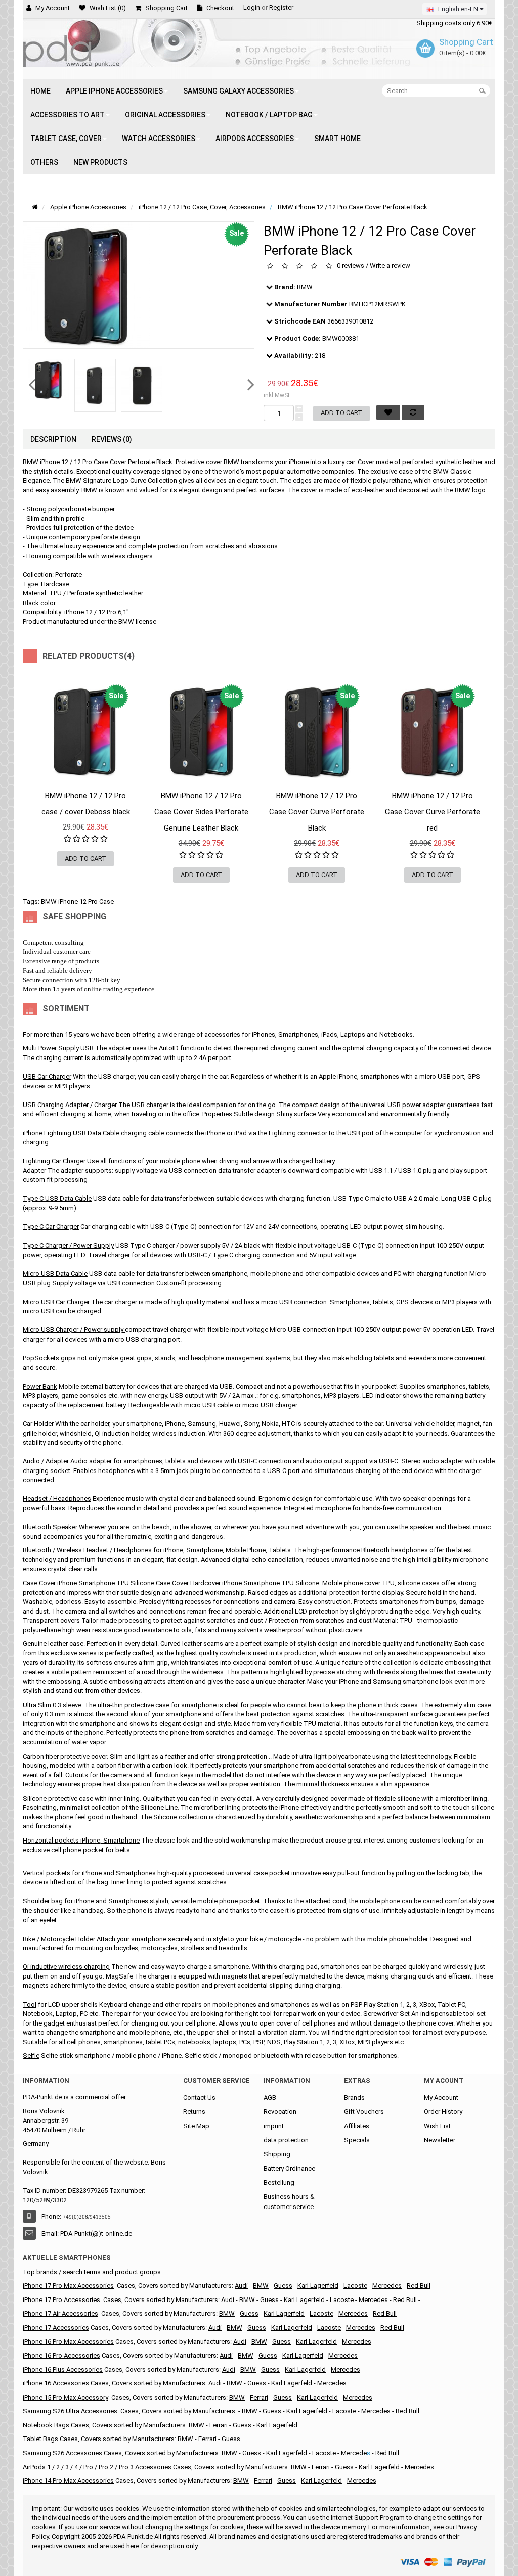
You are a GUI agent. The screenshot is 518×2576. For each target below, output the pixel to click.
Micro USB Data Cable (55, 1274)
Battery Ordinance (289, 2168)
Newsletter (440, 2140)
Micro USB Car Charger (56, 1302)
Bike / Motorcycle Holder (59, 1939)
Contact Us (199, 2098)
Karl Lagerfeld (284, 2313)
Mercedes (387, 2286)
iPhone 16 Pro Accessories (61, 2355)
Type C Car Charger (51, 1227)
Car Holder (38, 1424)
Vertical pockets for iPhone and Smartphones (89, 1873)
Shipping (277, 2154)
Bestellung (279, 2182)
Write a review (390, 266)
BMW (305, 287)
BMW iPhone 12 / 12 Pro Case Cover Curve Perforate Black (317, 812)
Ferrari (259, 2397)
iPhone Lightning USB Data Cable (71, 1133)
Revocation (280, 2112)
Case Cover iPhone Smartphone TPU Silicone (89, 1583)
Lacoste (355, 2286)
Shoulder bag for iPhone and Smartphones (85, 1901)
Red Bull (419, 2286)
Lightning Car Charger (54, 1161)
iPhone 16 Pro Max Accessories (68, 2342)
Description (53, 439)
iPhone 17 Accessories (56, 2328)
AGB (270, 2098)
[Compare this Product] (132, 789)
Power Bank (40, 1386)
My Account (441, 2098)
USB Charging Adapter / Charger (70, 1105)
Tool (30, 2005)
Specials (357, 2140)
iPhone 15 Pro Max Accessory (66, 2397)
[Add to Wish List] (40, 789)
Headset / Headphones (57, 1499)
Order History (443, 2112)
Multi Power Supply (51, 1048)
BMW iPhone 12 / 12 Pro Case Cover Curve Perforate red (433, 812)
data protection (286, 2140)
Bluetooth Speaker (50, 1527)
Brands (354, 2098)
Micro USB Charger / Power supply (73, 1330)
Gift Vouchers (364, 2112)
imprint (274, 2126)
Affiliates (357, 2126)
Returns (194, 2112)
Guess (249, 2313)
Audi (241, 2286)
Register (281, 7)
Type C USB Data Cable (57, 1198)
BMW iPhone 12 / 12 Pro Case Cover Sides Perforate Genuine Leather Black (201, 812)
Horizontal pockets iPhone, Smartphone (81, 1840)
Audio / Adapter (46, 1461)
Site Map (196, 2126)
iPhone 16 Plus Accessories (63, 2370)
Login (252, 7)
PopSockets (41, 1358)
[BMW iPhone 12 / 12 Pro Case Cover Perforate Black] (49, 380)
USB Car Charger (47, 1076)
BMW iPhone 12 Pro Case (77, 902)
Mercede (354, 2453)
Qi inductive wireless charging (66, 1967)
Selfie (31, 2056)
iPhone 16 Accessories (56, 2383)
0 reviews (351, 266)
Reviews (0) (112, 439)
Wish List (437, 2126)
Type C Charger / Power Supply (68, 1245)
